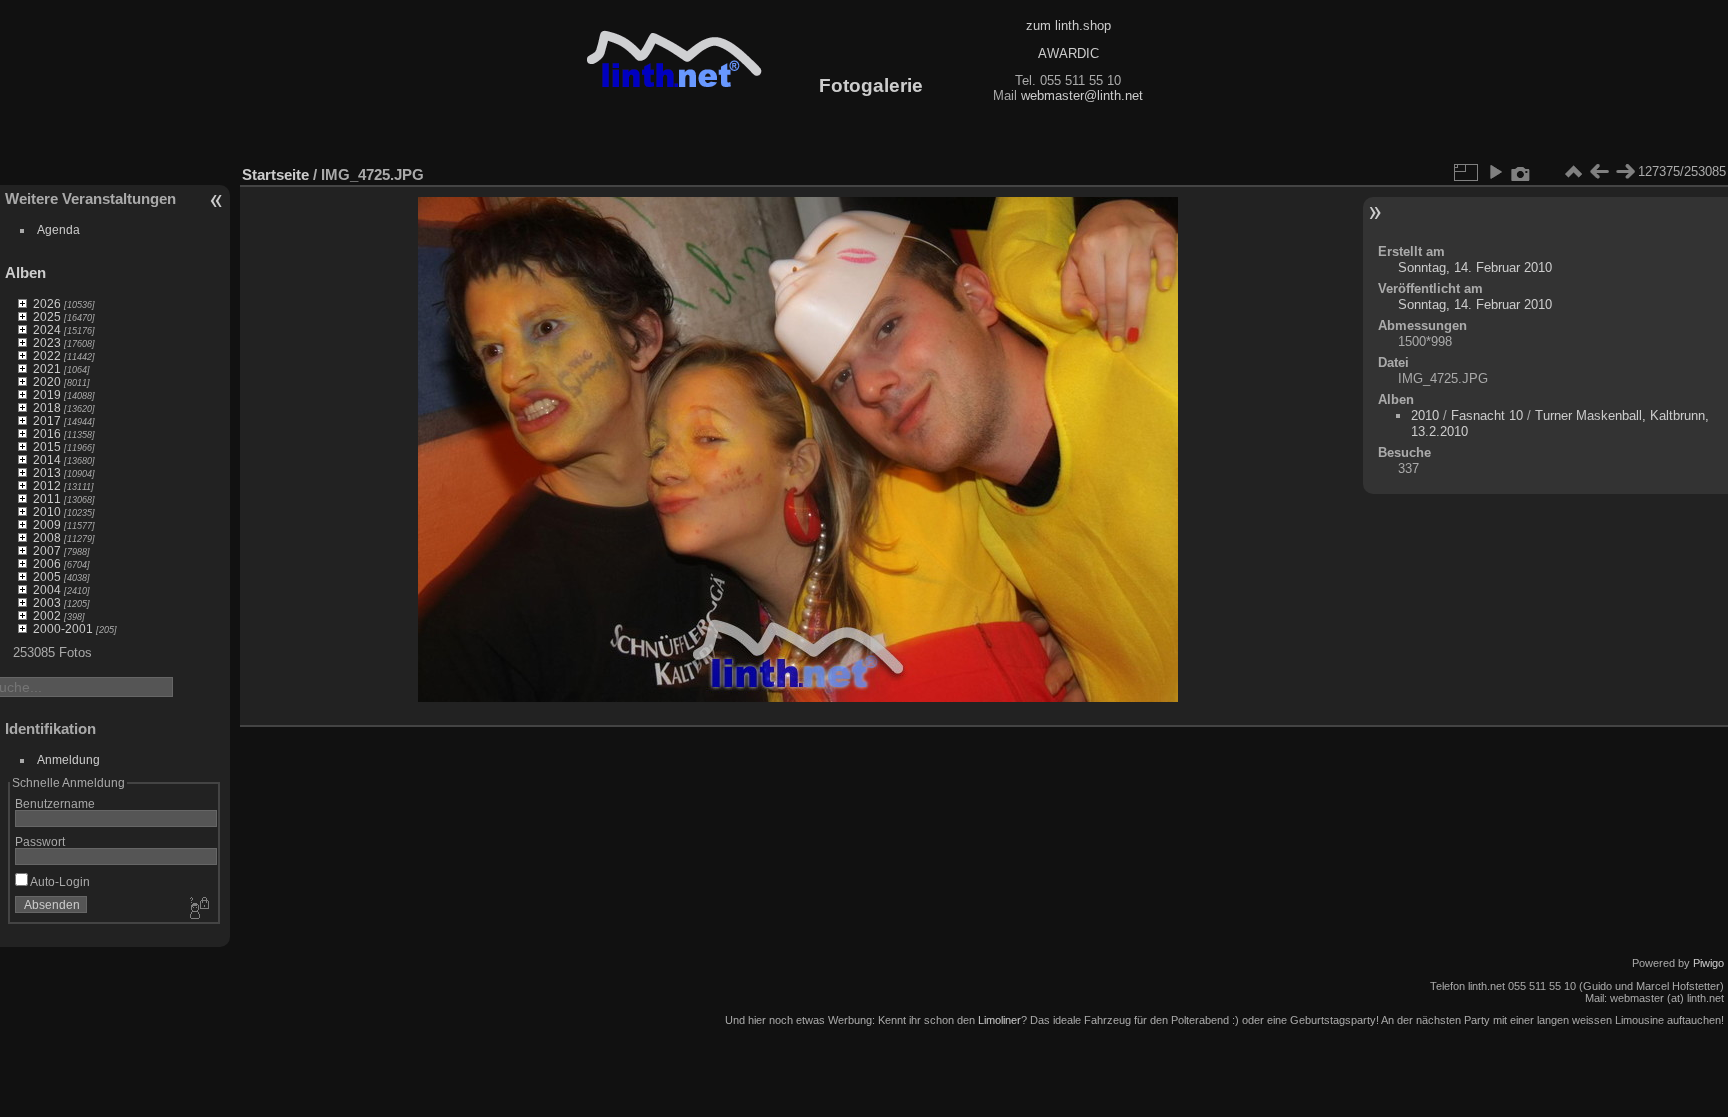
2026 (47, 303)
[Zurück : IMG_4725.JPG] (1599, 172)
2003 (47, 602)
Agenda (58, 229)
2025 (47, 316)
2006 (47, 563)
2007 (47, 550)
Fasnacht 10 (1487, 415)
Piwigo (1708, 963)
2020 (47, 381)
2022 (47, 355)
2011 (47, 498)
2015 (47, 446)
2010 (47, 511)
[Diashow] (1495, 172)
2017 (47, 420)
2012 (47, 485)
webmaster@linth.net (1082, 95)
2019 (47, 394)
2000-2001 (63, 628)
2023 (47, 342)
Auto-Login (59, 881)
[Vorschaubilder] (1573, 172)
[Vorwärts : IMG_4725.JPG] (1625, 172)
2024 (47, 329)
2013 (47, 472)
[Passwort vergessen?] (198, 909)
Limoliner (999, 1020)
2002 (47, 615)
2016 (47, 433)
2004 (47, 589)
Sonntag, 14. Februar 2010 (1475, 267)
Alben (25, 272)
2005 (47, 576)
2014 (47, 459)
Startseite (275, 174)
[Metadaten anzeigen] (1521, 172)
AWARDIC (1068, 53)
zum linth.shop (1068, 25)
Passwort (40, 841)
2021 (47, 368)
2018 (47, 407)
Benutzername (55, 803)
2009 (47, 524)
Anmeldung (68, 759)
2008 (47, 537)
